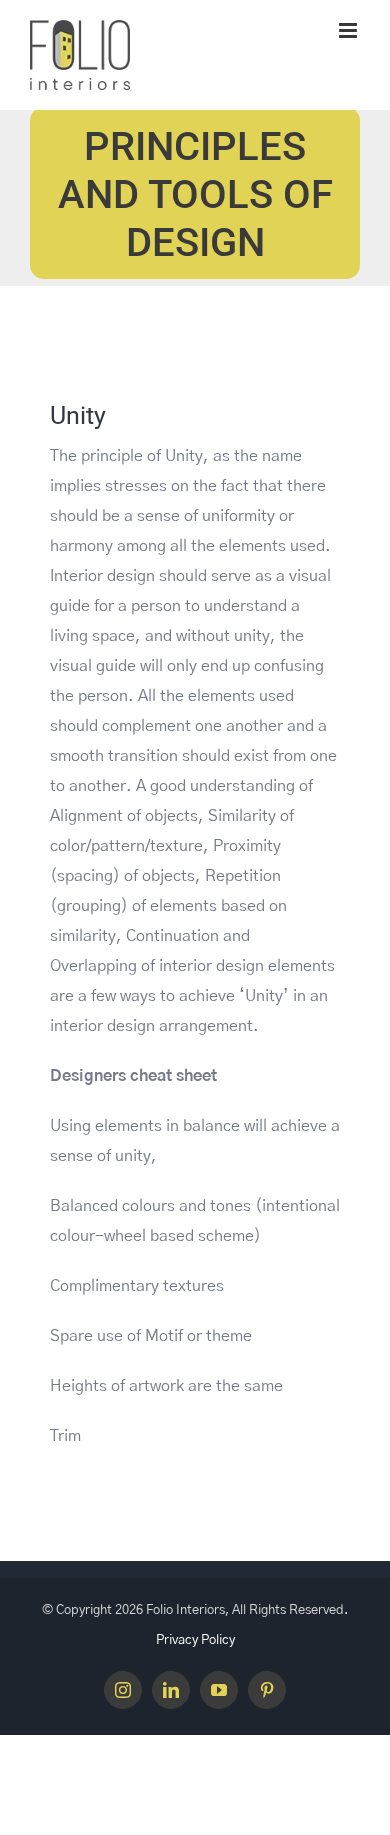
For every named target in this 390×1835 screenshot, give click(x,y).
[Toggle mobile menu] (349, 30)
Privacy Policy (195, 1640)
